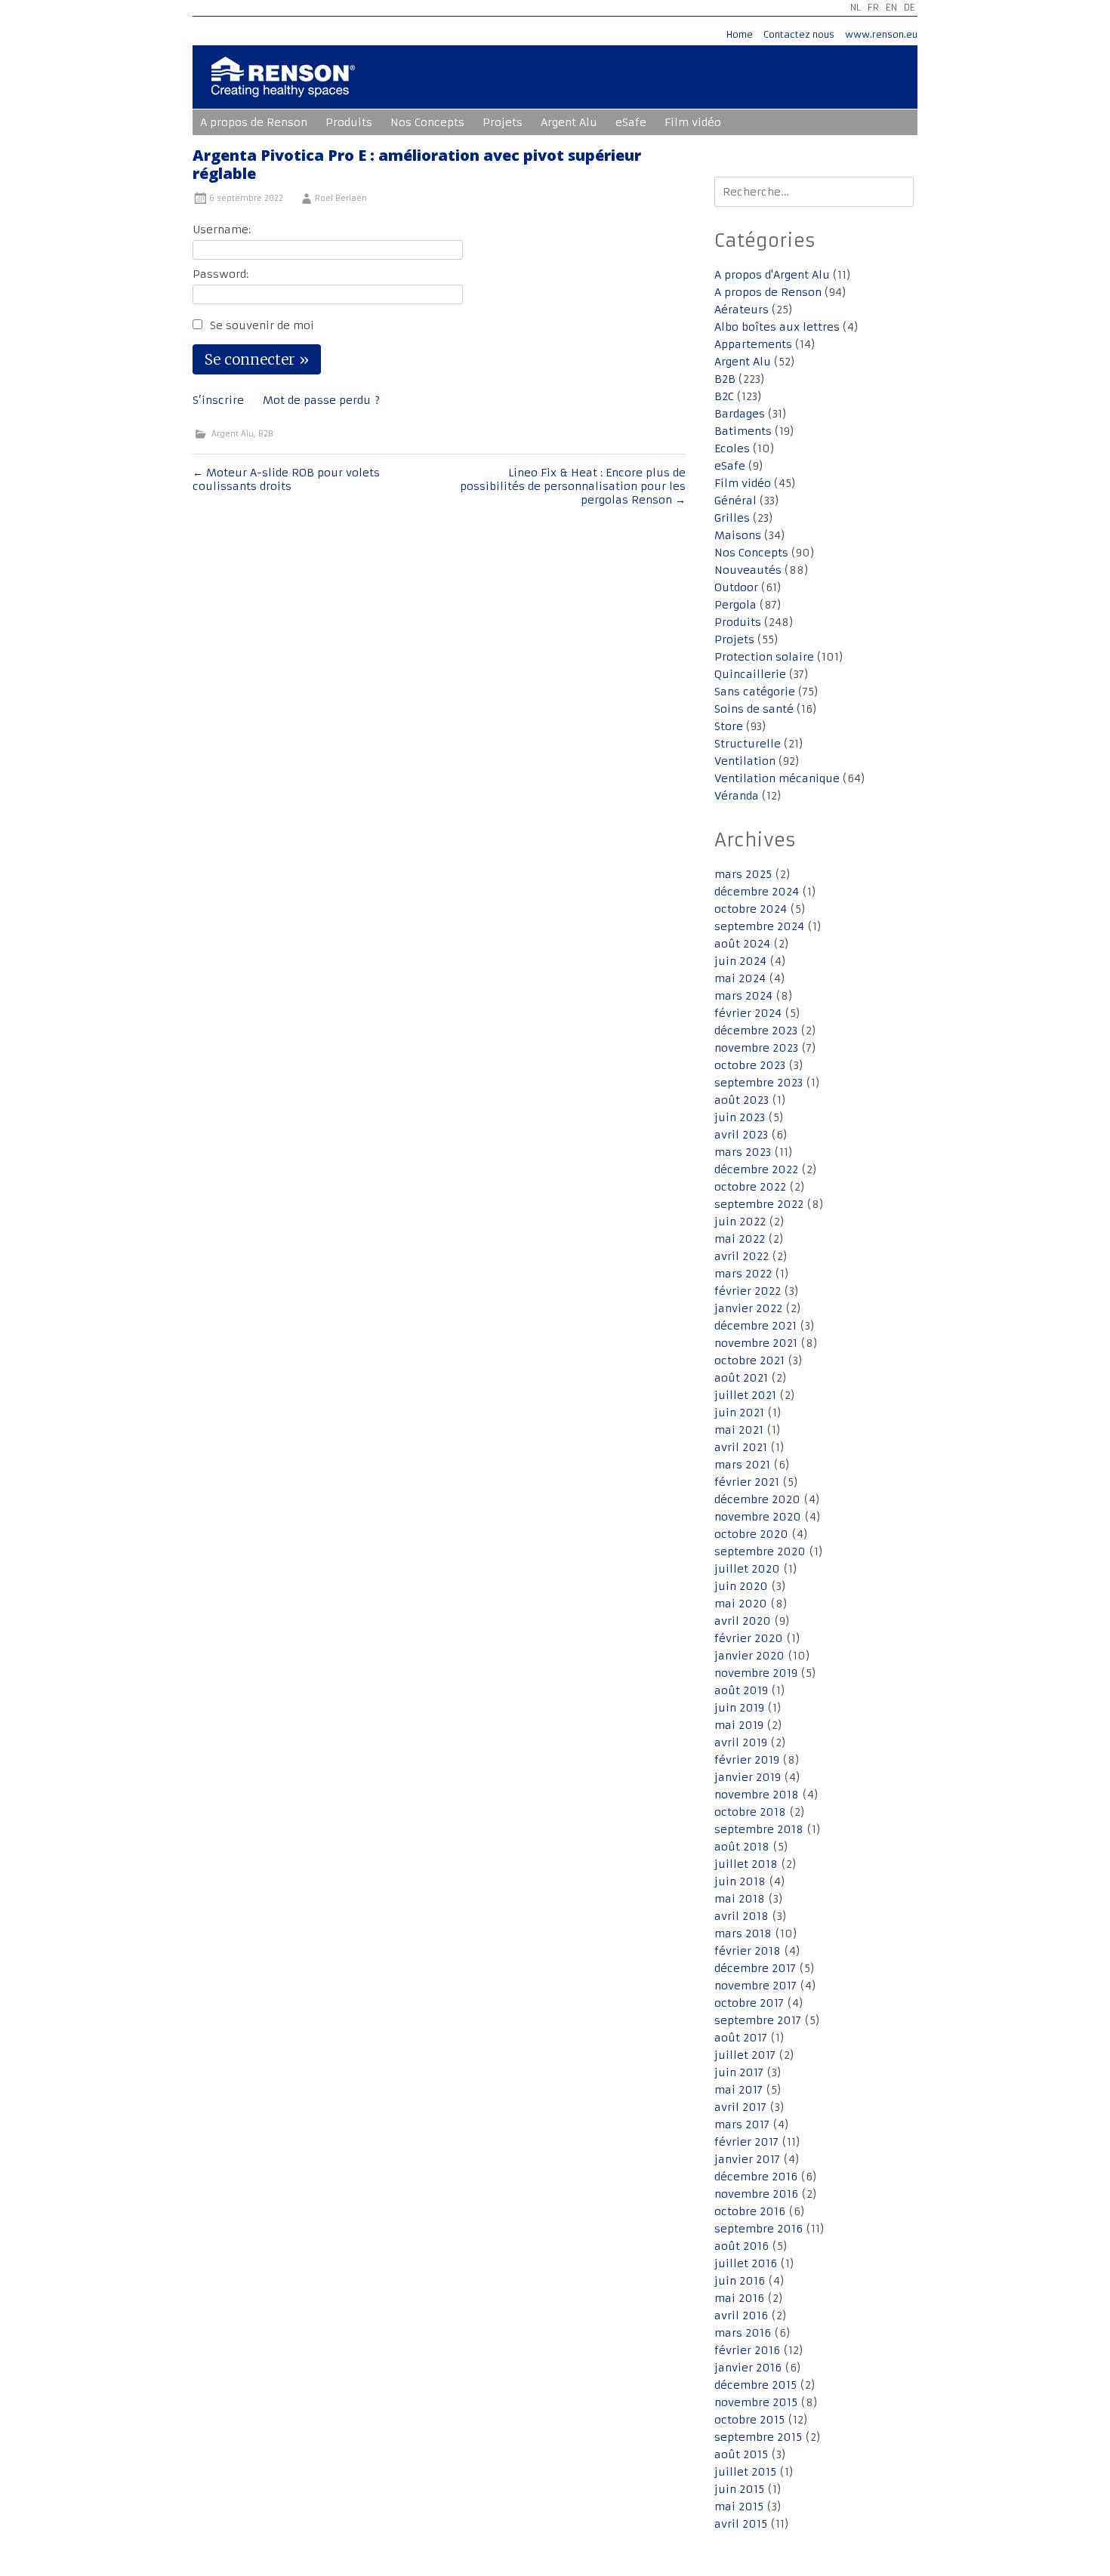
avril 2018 (742, 1916)
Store (729, 726)
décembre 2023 (756, 1031)
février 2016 (747, 2350)
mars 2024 (743, 996)
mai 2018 (740, 1899)
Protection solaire (764, 657)
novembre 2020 (758, 1517)
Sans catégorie (755, 692)
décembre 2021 (755, 1326)
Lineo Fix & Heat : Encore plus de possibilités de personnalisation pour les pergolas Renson (573, 486)
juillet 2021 (745, 1395)
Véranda (737, 796)
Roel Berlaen (341, 198)
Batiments (743, 431)
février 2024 (748, 1013)
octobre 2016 (750, 2211)
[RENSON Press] (283, 87)
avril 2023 (741, 1135)
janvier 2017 (747, 2159)
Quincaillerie (750, 674)
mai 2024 (740, 978)
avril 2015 (741, 2524)
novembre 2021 (756, 1343)
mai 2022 (740, 1239)
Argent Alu (569, 122)
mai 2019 (739, 1725)
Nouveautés (748, 570)
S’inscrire (218, 400)
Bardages (740, 414)
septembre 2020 (760, 1551)
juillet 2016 (746, 2263)
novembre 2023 (756, 1048)
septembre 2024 (759, 926)
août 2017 (741, 2038)
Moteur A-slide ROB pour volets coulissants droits (286, 479)
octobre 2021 (749, 1360)
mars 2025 (743, 874)
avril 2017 (740, 2107)
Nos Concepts (427, 122)
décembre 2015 (755, 2385)
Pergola (735, 605)
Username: (222, 230)
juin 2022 (740, 1222)
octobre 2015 (749, 2420)
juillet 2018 (746, 1864)
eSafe (631, 122)
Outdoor (736, 587)
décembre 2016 (756, 2177)
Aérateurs (742, 310)
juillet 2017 (745, 2055)
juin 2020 (741, 1586)
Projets (503, 122)
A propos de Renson (254, 122)
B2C (724, 396)
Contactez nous (799, 34)
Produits (349, 122)
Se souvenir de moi (262, 325)
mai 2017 (738, 2090)
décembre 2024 (757, 892)
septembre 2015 (758, 2437)
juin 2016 (740, 2281)
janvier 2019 (748, 1777)
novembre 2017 (755, 1986)
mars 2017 (742, 2125)
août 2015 (741, 2454)
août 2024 (742, 944)
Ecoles (732, 448)
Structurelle (748, 744)
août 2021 (741, 1378)
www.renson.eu (881, 34)
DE (910, 7)
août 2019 (741, 1690)
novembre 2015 (756, 2402)
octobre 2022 (750, 1187)
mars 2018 (743, 1934)
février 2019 (747, 1760)
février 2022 (748, 1291)
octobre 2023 (750, 1065)
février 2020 (749, 1638)
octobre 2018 (750, 1812)
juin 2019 (739, 1708)
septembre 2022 (759, 1204)
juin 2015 (739, 2489)
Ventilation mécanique (777, 778)
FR (873, 7)
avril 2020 (743, 1621)
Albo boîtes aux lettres (777, 327)
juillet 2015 (745, 2472)
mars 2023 (743, 1152)
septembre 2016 (758, 2229)
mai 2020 (741, 1604)
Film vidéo (693, 122)
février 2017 (746, 2142)
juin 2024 (740, 961)
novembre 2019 (756, 1673)
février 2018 (748, 1951)
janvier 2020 (749, 1656)
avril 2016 (741, 2316)
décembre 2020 (757, 1499)
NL (856, 7)
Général (735, 501)
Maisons (738, 535)
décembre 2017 (755, 1968)
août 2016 (742, 2246)
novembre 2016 (756, 2194)
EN (891, 7)
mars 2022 (743, 1274)
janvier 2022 (748, 1308)
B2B (266, 434)
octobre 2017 (749, 2003)
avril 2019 (741, 1742)
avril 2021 (741, 1447)
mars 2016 (743, 2333)
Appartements (753, 344)
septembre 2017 (758, 2020)
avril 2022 (742, 1256)
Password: (220, 274)
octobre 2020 (751, 1534)
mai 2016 (739, 2298)
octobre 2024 (751, 909)
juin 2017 (739, 2072)
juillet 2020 (747, 1569)
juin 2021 (739, 1413)
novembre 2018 (757, 1795)
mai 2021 (739, 1430)
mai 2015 (739, 2507)
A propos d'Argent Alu (772, 275)
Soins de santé (754, 709)
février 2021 (747, 1482)
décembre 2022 (756, 1169)
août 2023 (742, 1100)
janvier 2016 (748, 2368)
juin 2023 (740, 1117)
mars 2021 (742, 1465)
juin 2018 (740, 1881)
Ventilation (745, 761)
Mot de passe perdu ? (321, 400)
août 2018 (742, 1847)
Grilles (732, 518)
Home (740, 34)
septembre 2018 (759, 1829)
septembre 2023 (758, 1083)
